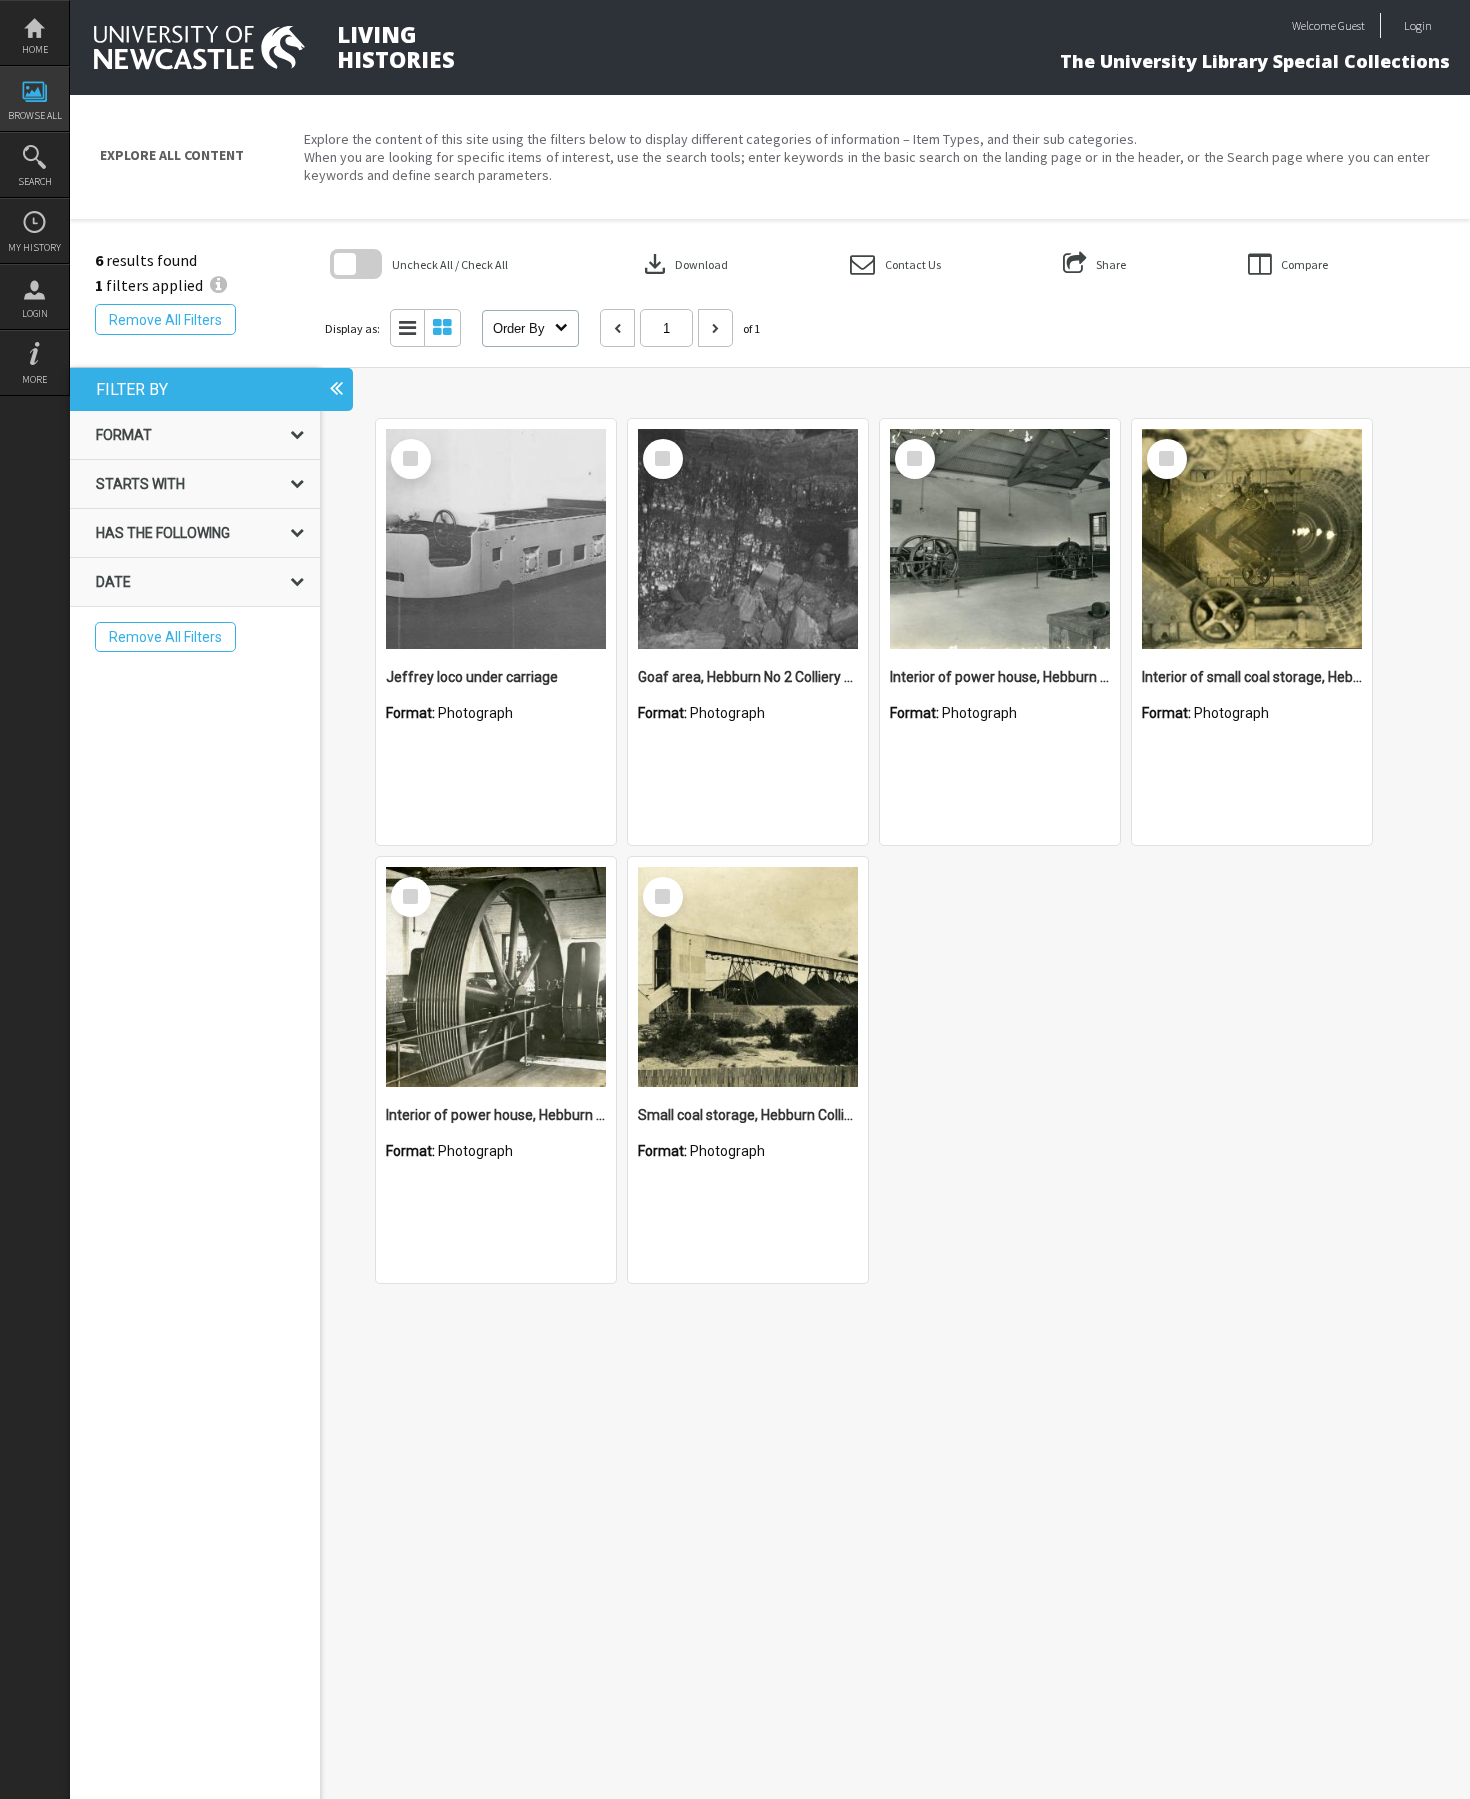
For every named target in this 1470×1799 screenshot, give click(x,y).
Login (35, 313)
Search (35, 181)
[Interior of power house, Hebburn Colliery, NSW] (496, 977)
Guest (1351, 25)
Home (35, 49)
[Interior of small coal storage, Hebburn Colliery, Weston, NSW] (1252, 539)
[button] (895, 264)
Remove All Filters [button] (165, 320)
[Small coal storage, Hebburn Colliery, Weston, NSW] (748, 977)
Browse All (35, 115)
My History (34, 247)
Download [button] (684, 264)
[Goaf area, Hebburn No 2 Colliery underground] (748, 539)
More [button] (34, 379)
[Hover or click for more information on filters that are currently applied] (218, 285)
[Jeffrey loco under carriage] (496, 539)
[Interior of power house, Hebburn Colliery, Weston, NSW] (1000, 539)
